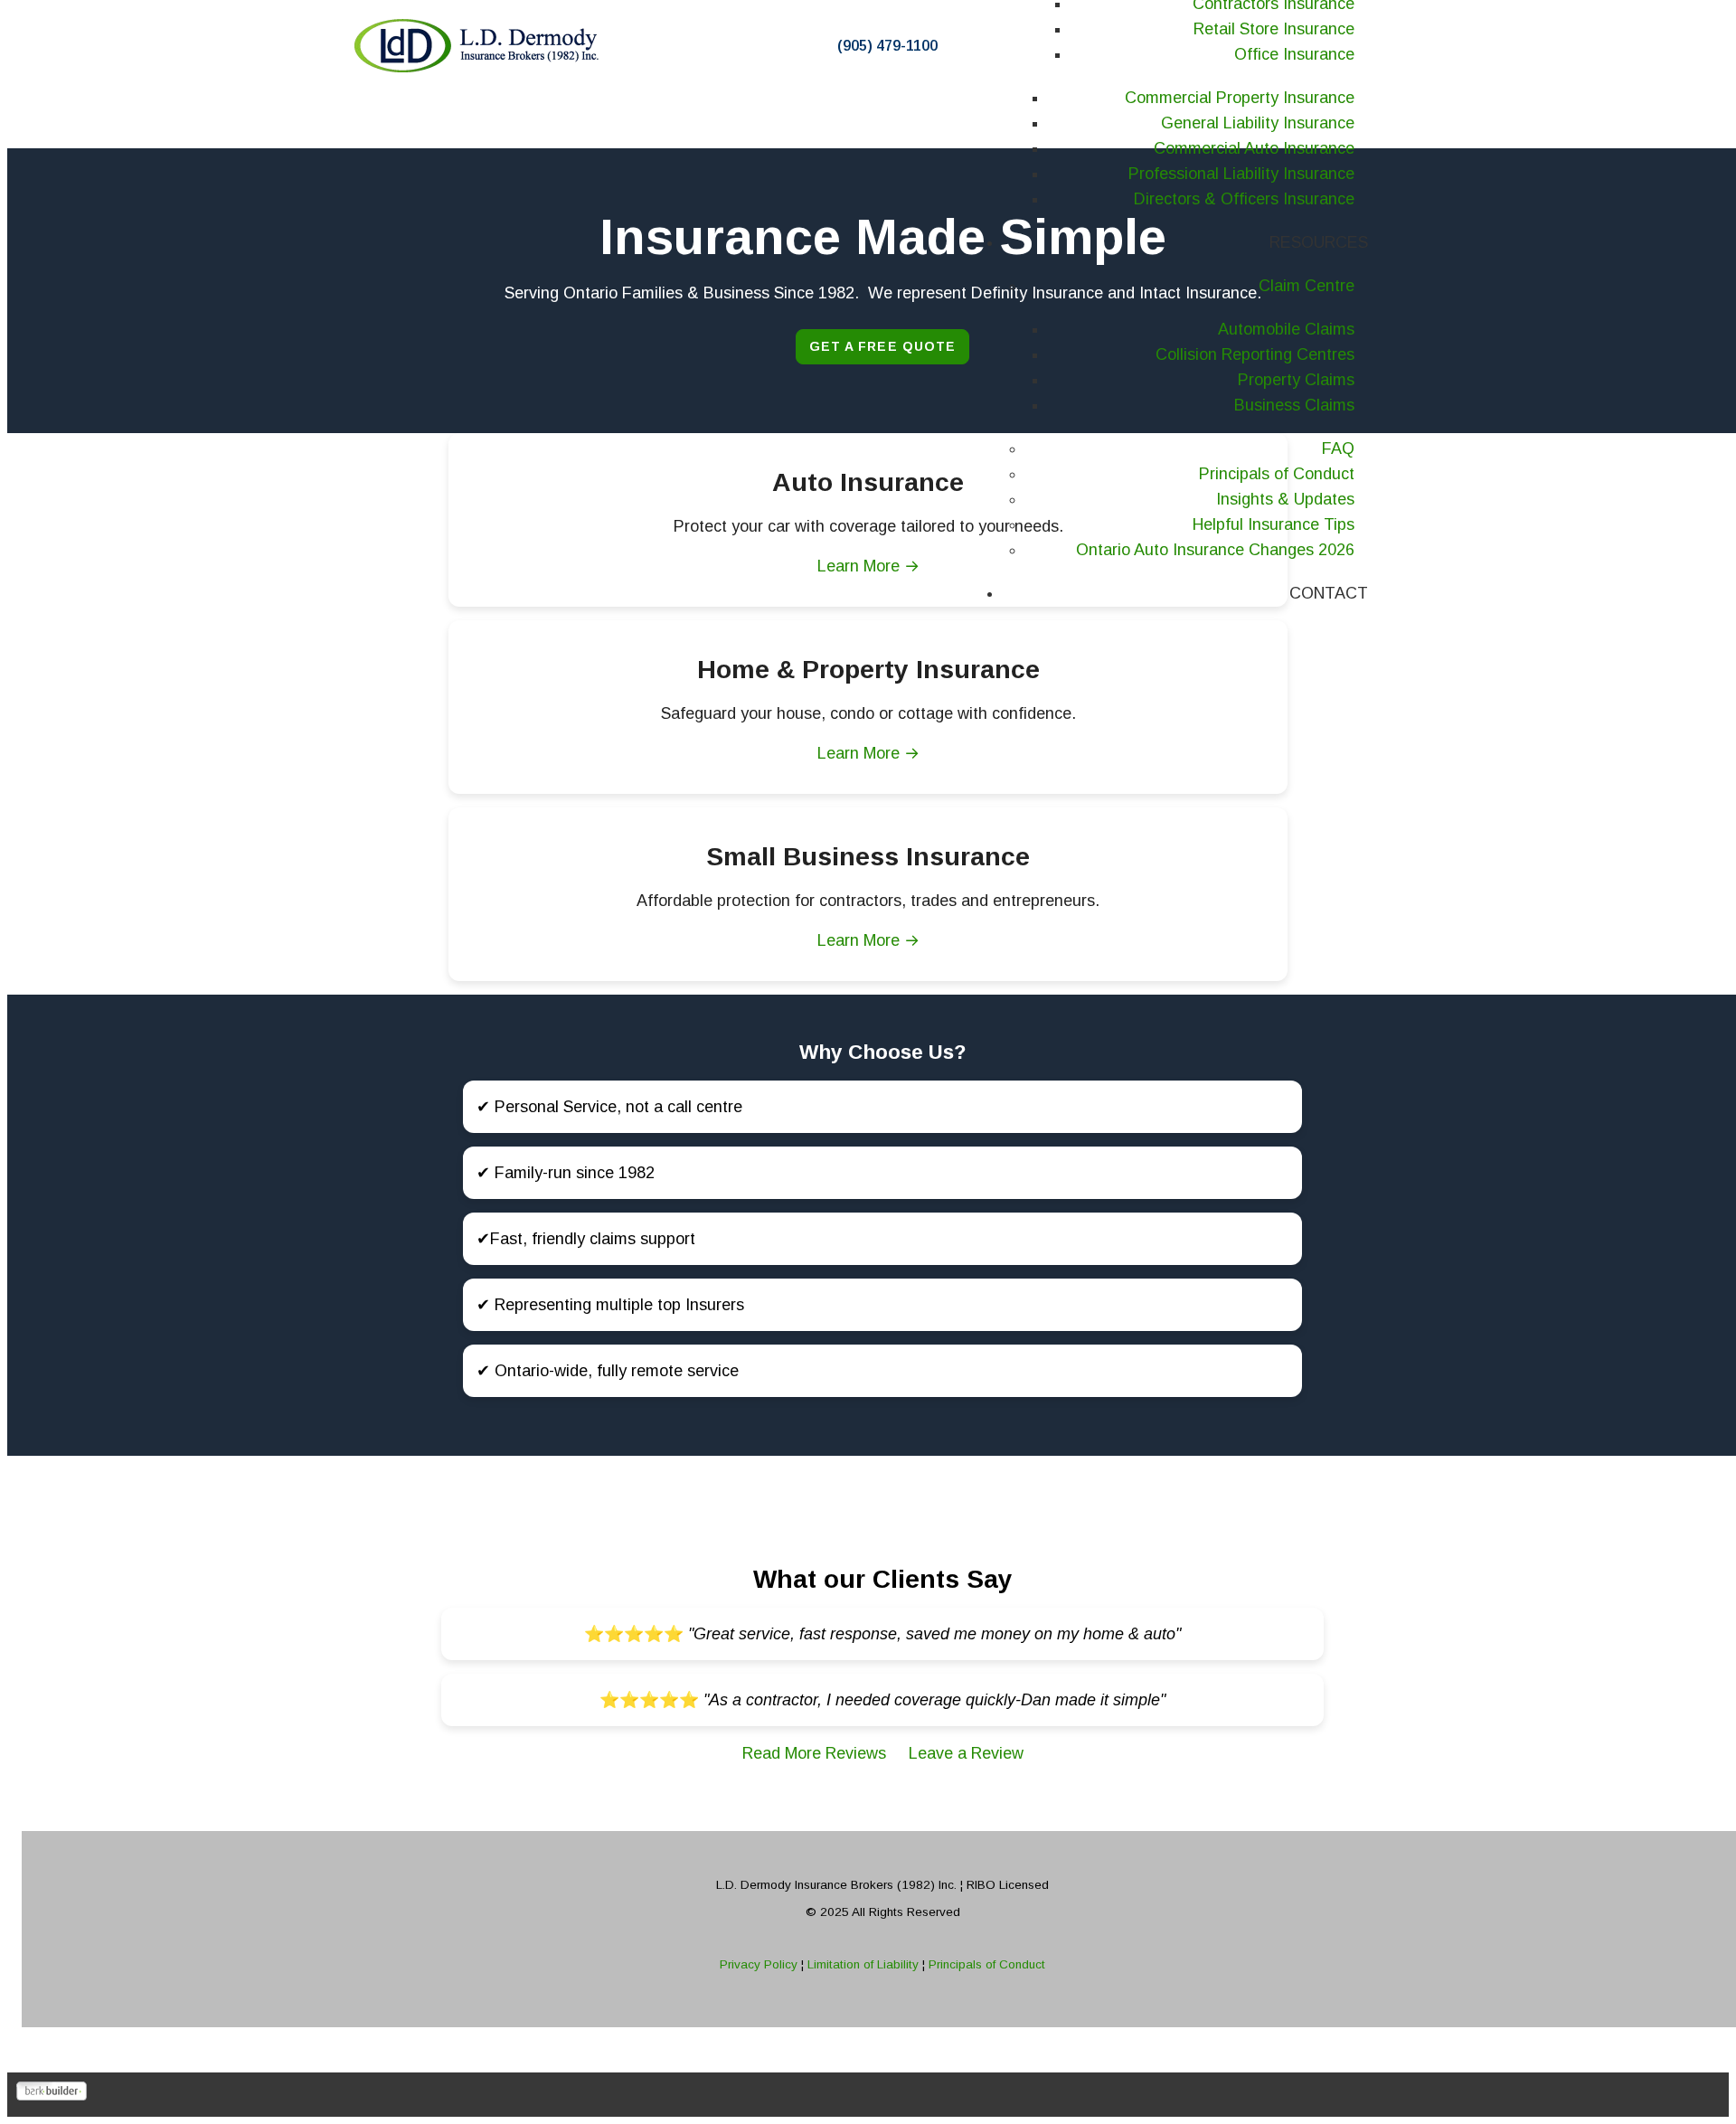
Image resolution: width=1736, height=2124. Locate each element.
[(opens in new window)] (52, 2095)
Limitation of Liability (865, 1964)
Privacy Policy (760, 1964)
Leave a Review (966, 1753)
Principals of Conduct (985, 1964)
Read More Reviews (816, 1753)
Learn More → (868, 753)
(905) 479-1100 (887, 46)
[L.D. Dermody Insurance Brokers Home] (480, 46)
